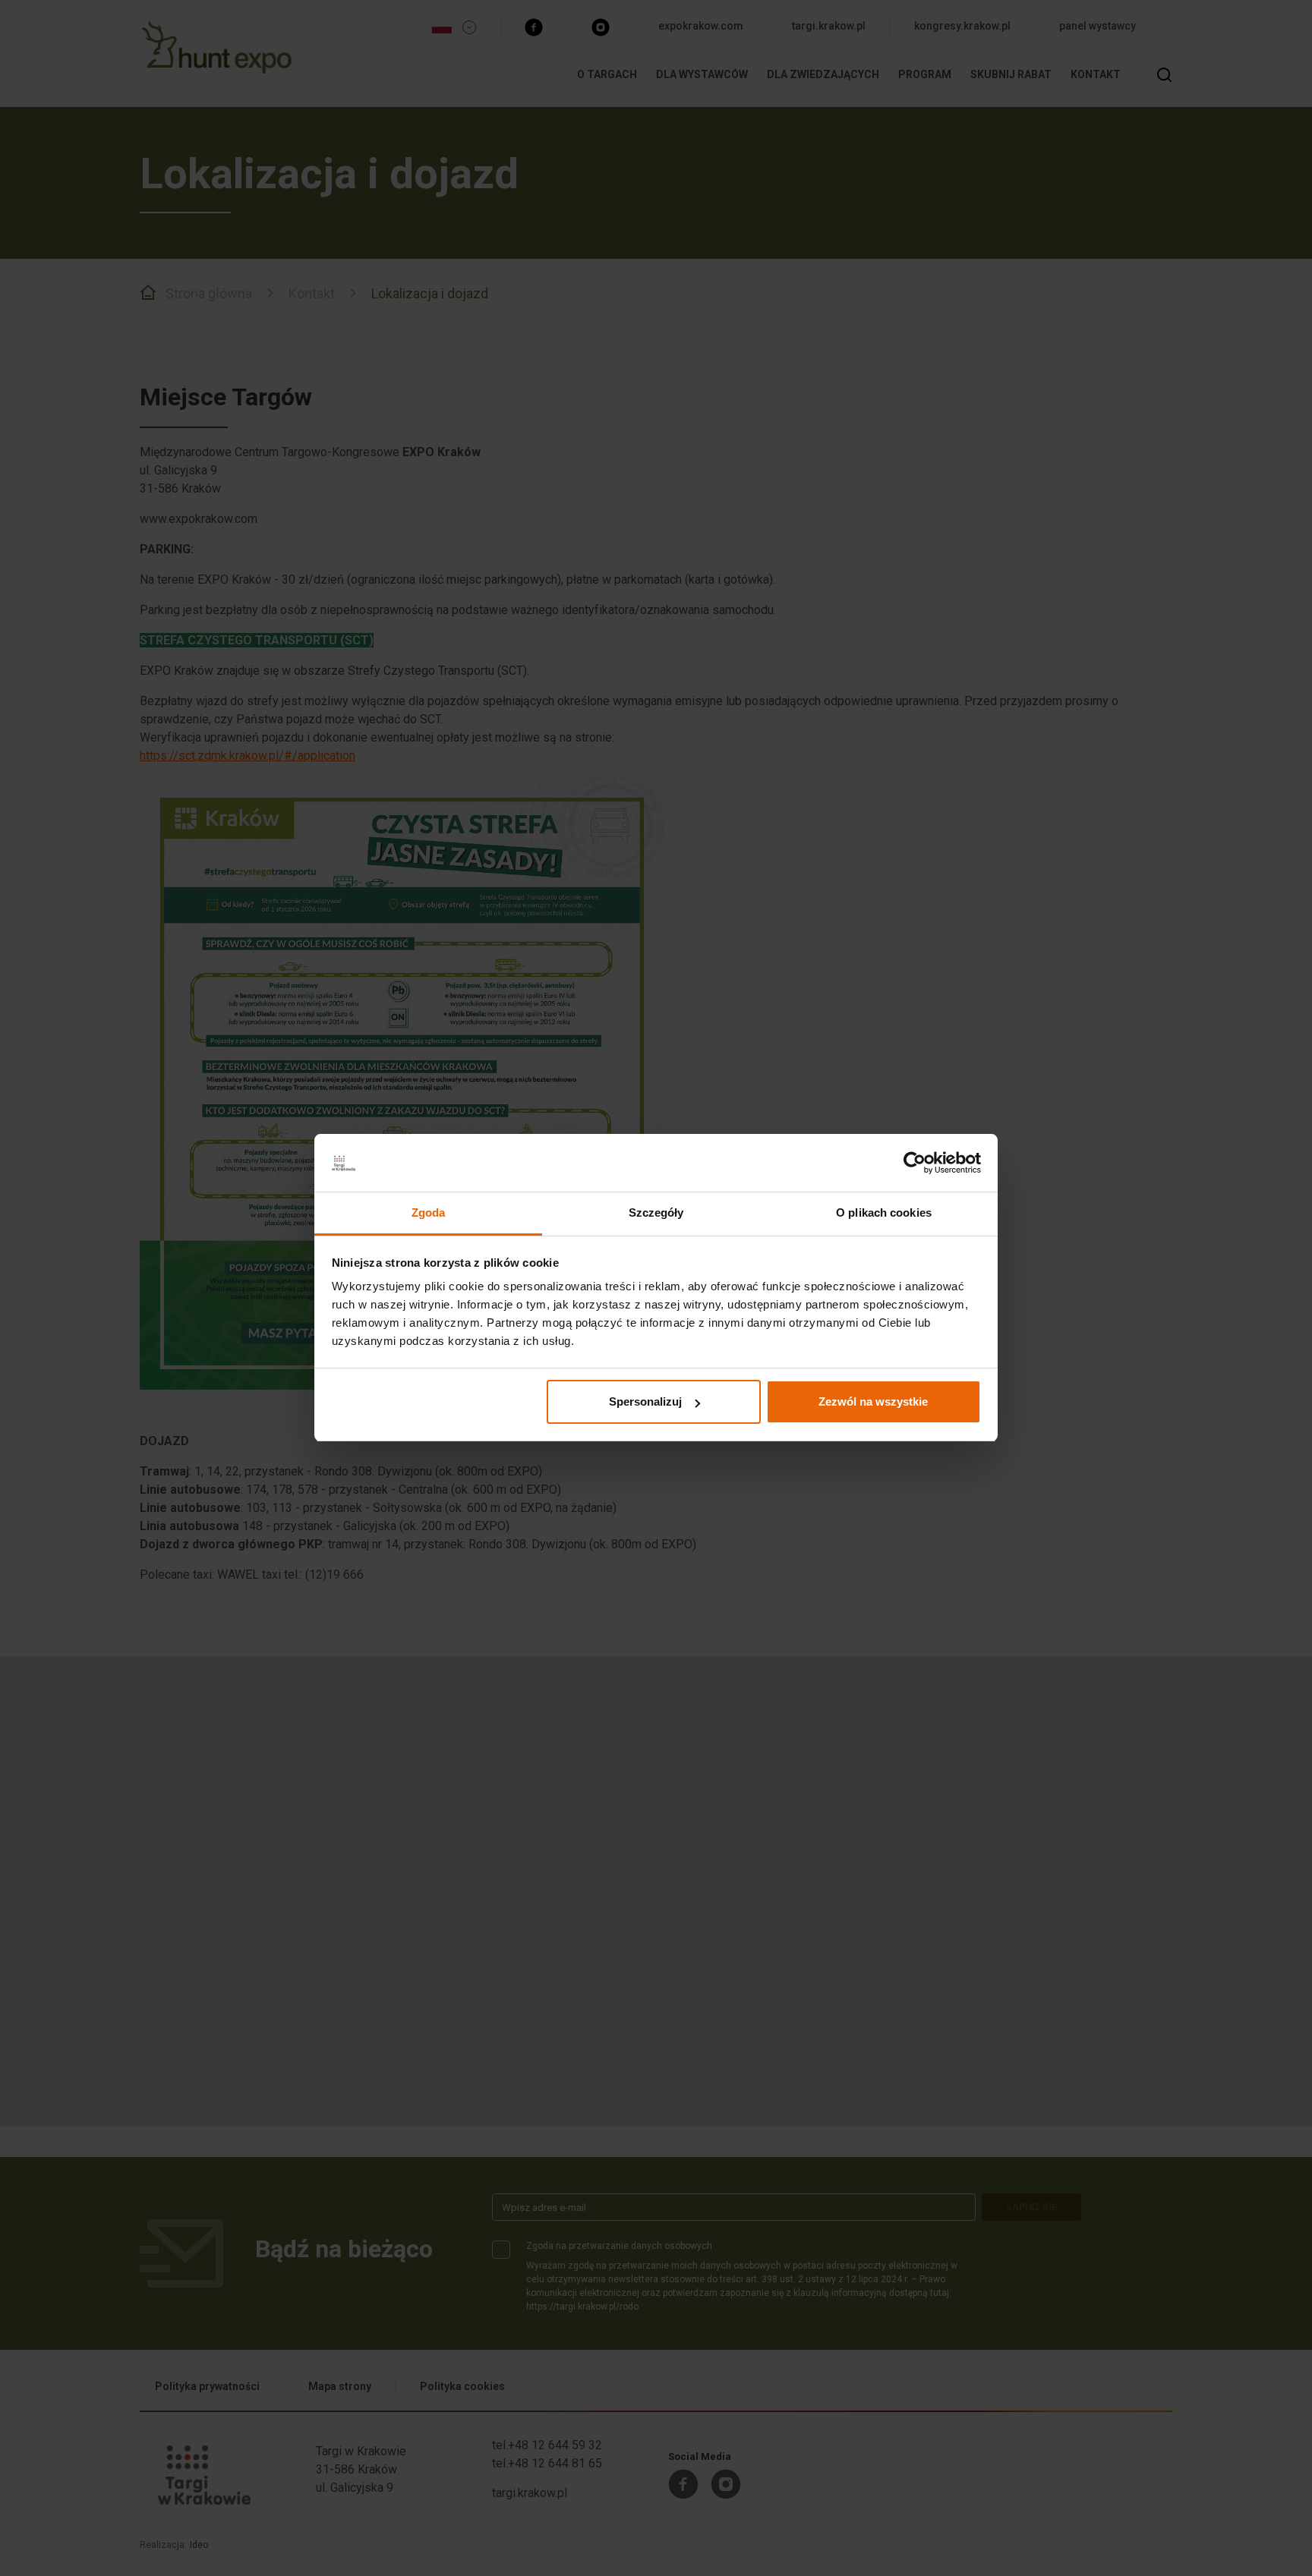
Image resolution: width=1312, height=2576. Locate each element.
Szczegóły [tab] (656, 1213)
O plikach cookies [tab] (884, 1213)
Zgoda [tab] (429, 1213)
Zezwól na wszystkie (873, 1401)
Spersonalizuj (645, 1401)
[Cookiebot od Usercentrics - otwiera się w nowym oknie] (915, 1164)
